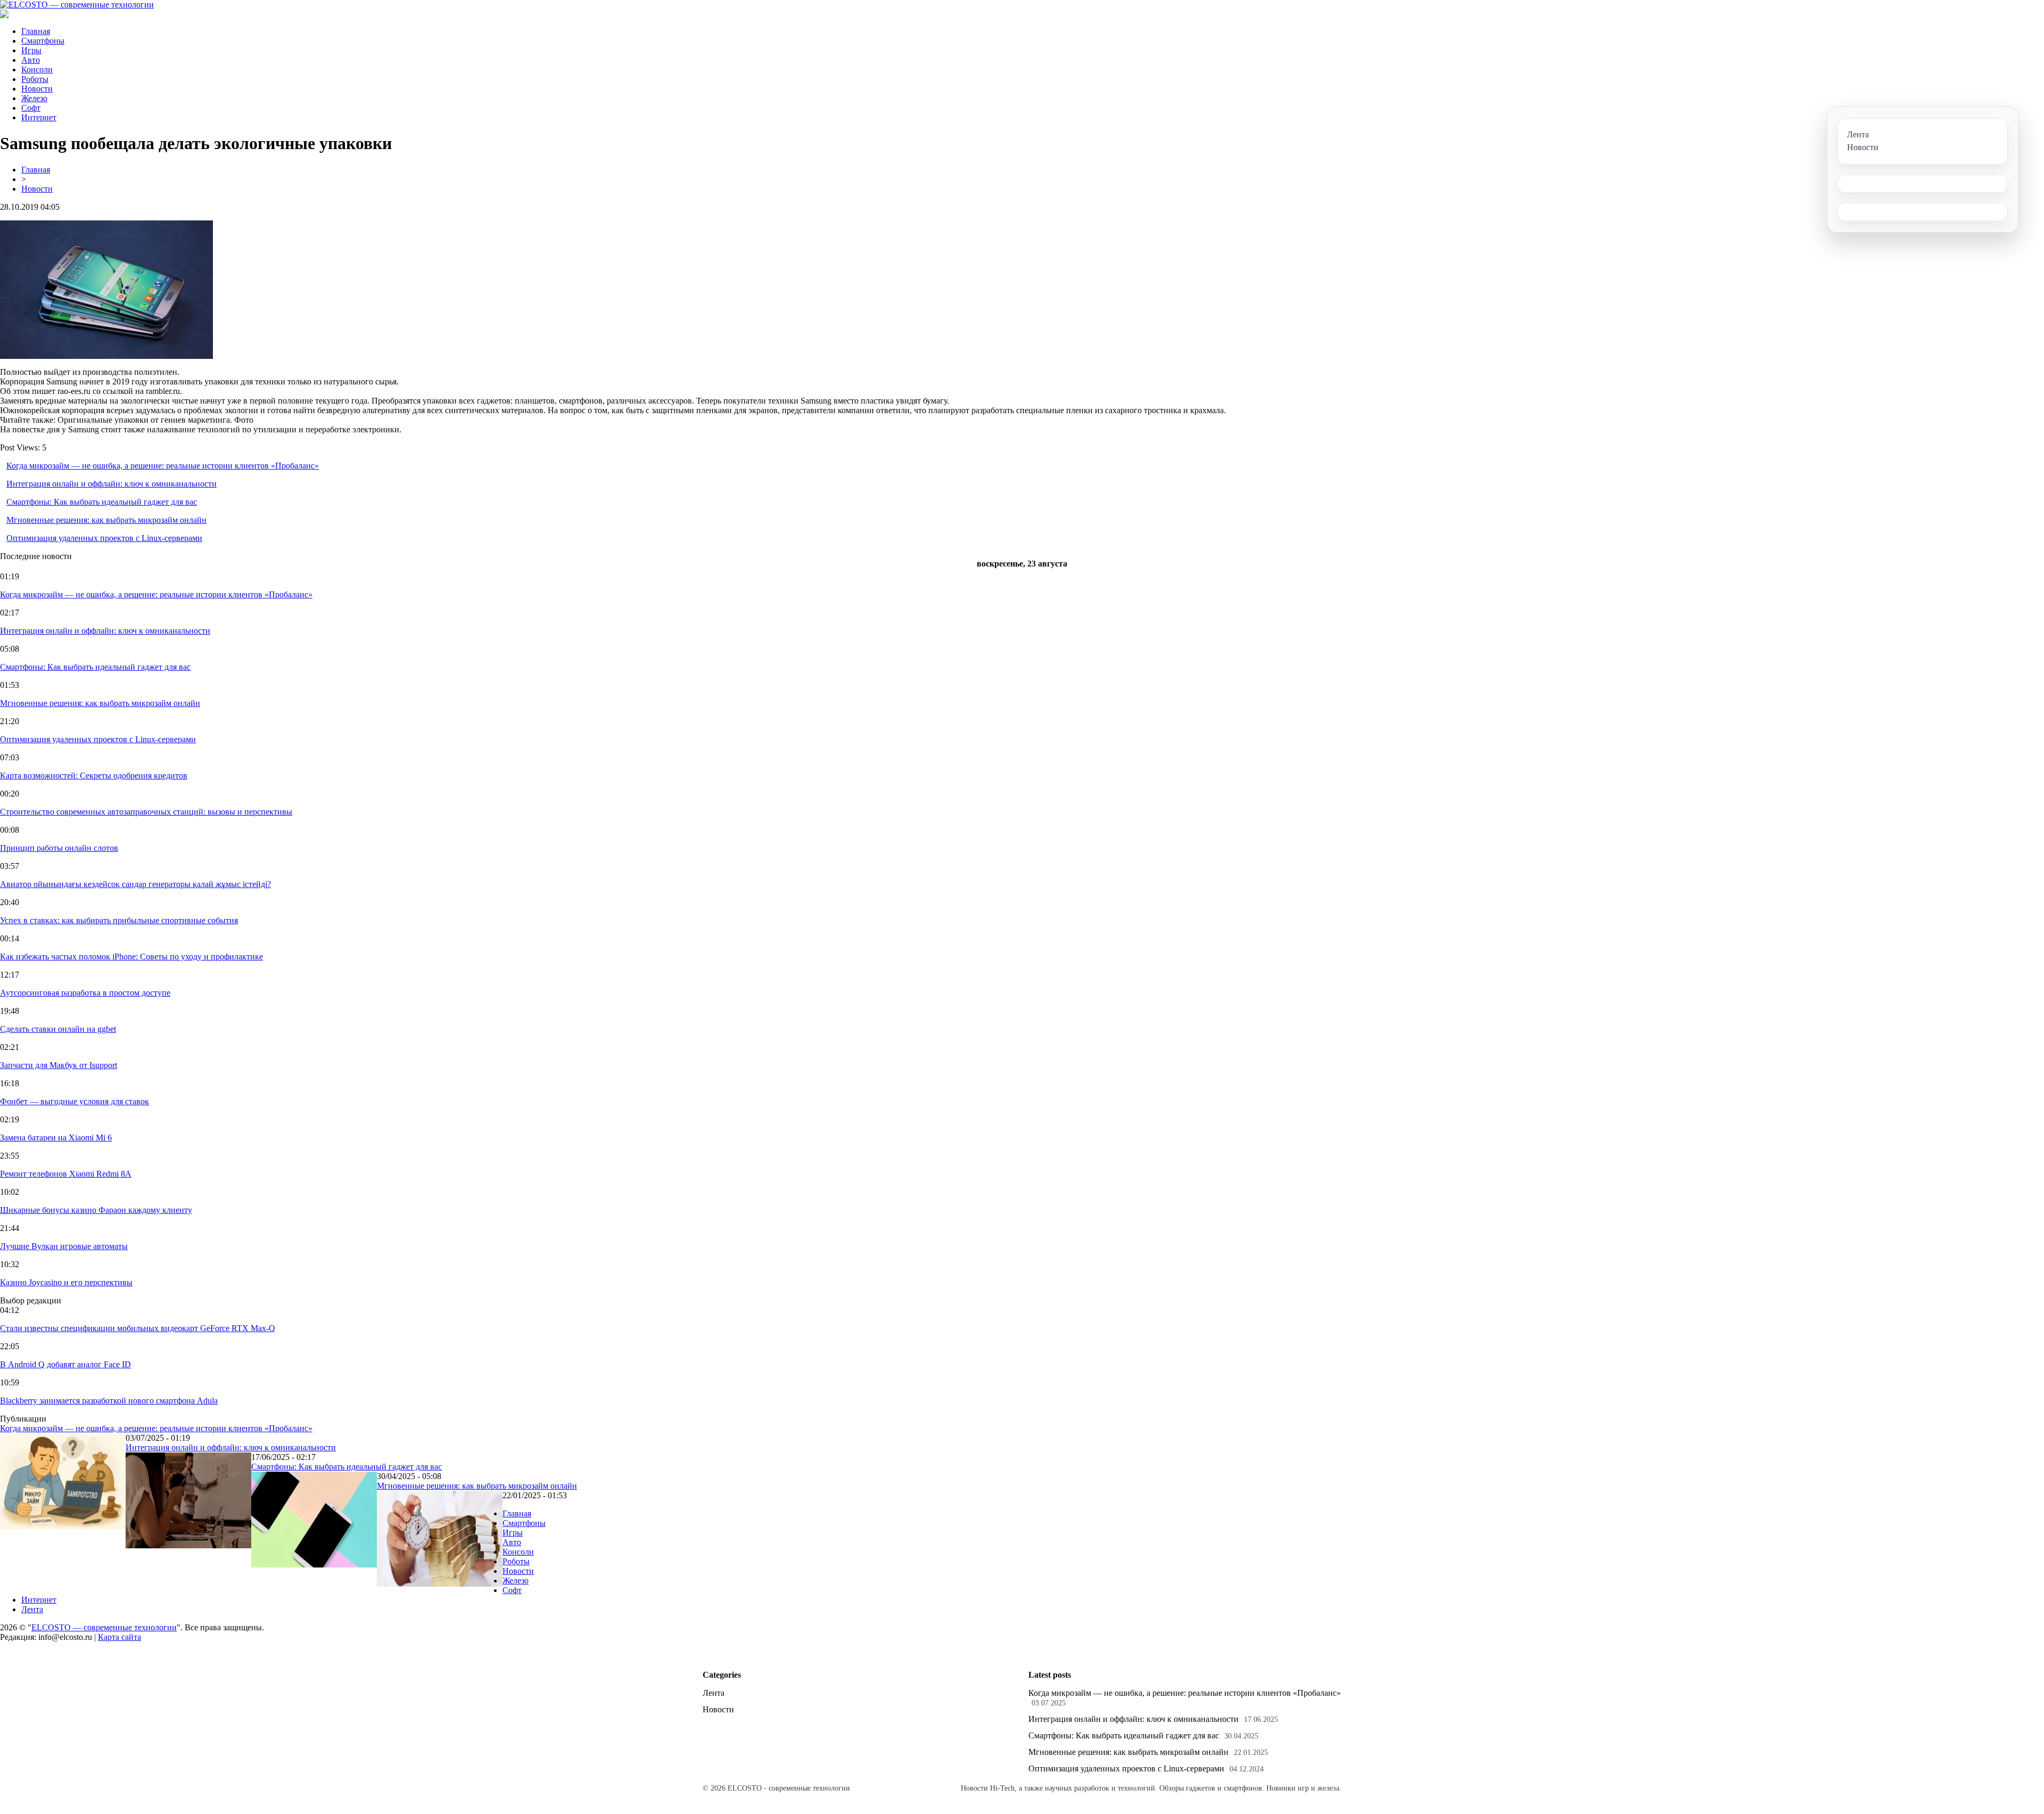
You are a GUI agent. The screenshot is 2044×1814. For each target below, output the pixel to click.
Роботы (35, 79)
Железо (34, 98)
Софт (31, 108)
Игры (31, 50)
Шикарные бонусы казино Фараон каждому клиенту (96, 1210)
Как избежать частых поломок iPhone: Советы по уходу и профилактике (131, 957)
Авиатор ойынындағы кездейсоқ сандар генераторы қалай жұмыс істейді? (135, 884)
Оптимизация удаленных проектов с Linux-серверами (104, 538)
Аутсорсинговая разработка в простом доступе (85, 993)
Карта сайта (119, 1637)
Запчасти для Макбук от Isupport (59, 1065)
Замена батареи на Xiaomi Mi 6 (56, 1138)
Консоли (37, 69)
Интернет (39, 117)
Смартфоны (43, 41)
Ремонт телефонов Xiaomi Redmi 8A (66, 1174)
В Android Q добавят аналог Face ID (65, 1364)
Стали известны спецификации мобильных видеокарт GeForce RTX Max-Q (138, 1328)
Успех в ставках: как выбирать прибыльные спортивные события (119, 920)
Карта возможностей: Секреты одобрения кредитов (94, 775)
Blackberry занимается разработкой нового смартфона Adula (109, 1401)
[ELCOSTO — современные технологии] (77, 5)
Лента (32, 1609)
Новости (37, 89)
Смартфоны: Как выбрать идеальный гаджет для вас (102, 502)
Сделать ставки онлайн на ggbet (58, 1029)
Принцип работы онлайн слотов (59, 848)
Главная (36, 31)
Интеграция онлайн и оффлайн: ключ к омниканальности (112, 484)
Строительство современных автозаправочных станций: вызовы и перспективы (146, 812)
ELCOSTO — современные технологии (104, 1627)
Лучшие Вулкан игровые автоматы (64, 1246)
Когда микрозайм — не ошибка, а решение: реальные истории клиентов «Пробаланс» (163, 466)
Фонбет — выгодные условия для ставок (75, 1101)
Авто (31, 60)
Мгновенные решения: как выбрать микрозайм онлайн (106, 520)
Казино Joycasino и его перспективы (66, 1282)
